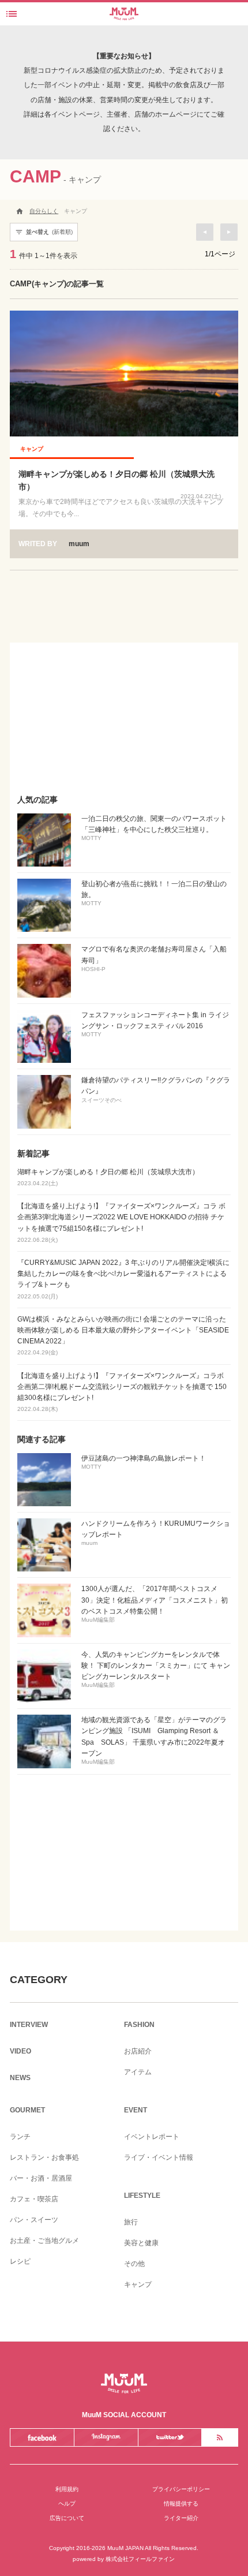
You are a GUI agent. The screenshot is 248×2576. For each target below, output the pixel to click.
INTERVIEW (29, 2025)
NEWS (20, 2078)
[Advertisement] (124, 715)
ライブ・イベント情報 (159, 2157)
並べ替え (44, 232)
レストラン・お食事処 (44, 2157)
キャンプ (138, 2284)
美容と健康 (141, 2243)
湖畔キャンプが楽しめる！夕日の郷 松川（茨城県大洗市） (108, 1177)
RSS (219, 2437)
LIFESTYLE (142, 2196)
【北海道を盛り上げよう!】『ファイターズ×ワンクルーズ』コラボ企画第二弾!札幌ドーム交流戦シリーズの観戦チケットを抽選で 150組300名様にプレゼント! (122, 1392)
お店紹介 (138, 2051)
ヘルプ (67, 2504)
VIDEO (20, 2051)
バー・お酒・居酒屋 (41, 2178)
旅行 (131, 2222)
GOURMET (27, 2110)
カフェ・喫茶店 (34, 2199)
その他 (134, 2264)
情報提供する (181, 2504)
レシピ (20, 2261)
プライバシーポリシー (181, 2489)
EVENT (136, 2110)
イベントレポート (152, 2137)
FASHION (139, 2025)
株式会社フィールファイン (140, 2559)
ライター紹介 (181, 2518)
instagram (106, 2437)
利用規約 (67, 2489)
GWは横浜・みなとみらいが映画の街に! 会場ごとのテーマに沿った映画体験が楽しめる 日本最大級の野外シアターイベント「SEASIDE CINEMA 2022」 (123, 1336)
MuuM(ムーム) (124, 2383)
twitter (170, 2437)
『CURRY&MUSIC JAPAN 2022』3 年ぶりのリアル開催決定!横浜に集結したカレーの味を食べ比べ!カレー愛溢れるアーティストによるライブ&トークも (123, 1279)
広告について (67, 2518)
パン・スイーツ (34, 2220)
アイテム (138, 2072)
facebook (42, 2437)
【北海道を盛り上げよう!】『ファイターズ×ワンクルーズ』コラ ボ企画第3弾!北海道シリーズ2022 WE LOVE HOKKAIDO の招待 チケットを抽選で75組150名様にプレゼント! (121, 1222)
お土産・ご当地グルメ (44, 2241)
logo (124, 10)
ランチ (20, 2137)
